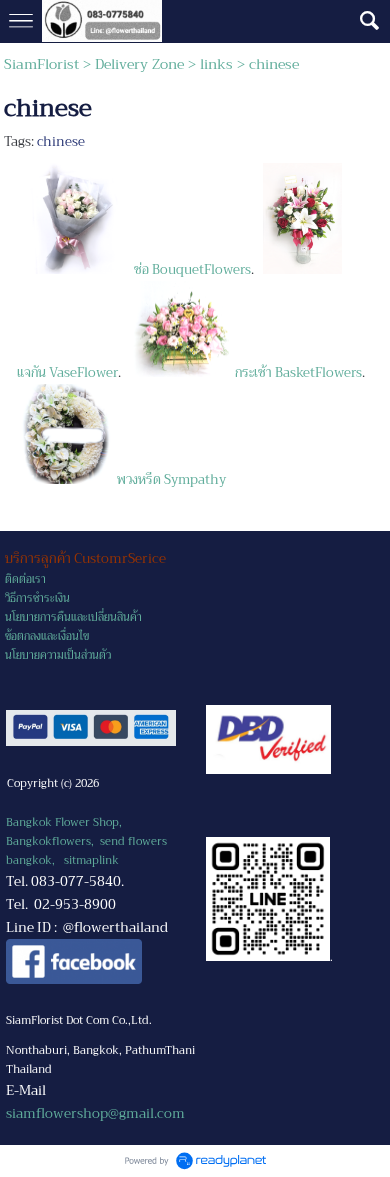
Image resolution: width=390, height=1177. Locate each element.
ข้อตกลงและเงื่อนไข (47, 636)
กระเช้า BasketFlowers (295, 372)
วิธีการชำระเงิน (37, 598)
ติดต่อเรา (25, 579)
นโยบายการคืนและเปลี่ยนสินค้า (73, 617)
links (216, 64)
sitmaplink (91, 860)
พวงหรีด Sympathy (170, 479)
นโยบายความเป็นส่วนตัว (58, 655)
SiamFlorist (43, 64)
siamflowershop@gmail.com (95, 1113)
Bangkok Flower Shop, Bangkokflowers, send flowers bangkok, (86, 841)
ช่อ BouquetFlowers (188, 269)
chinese (61, 141)
